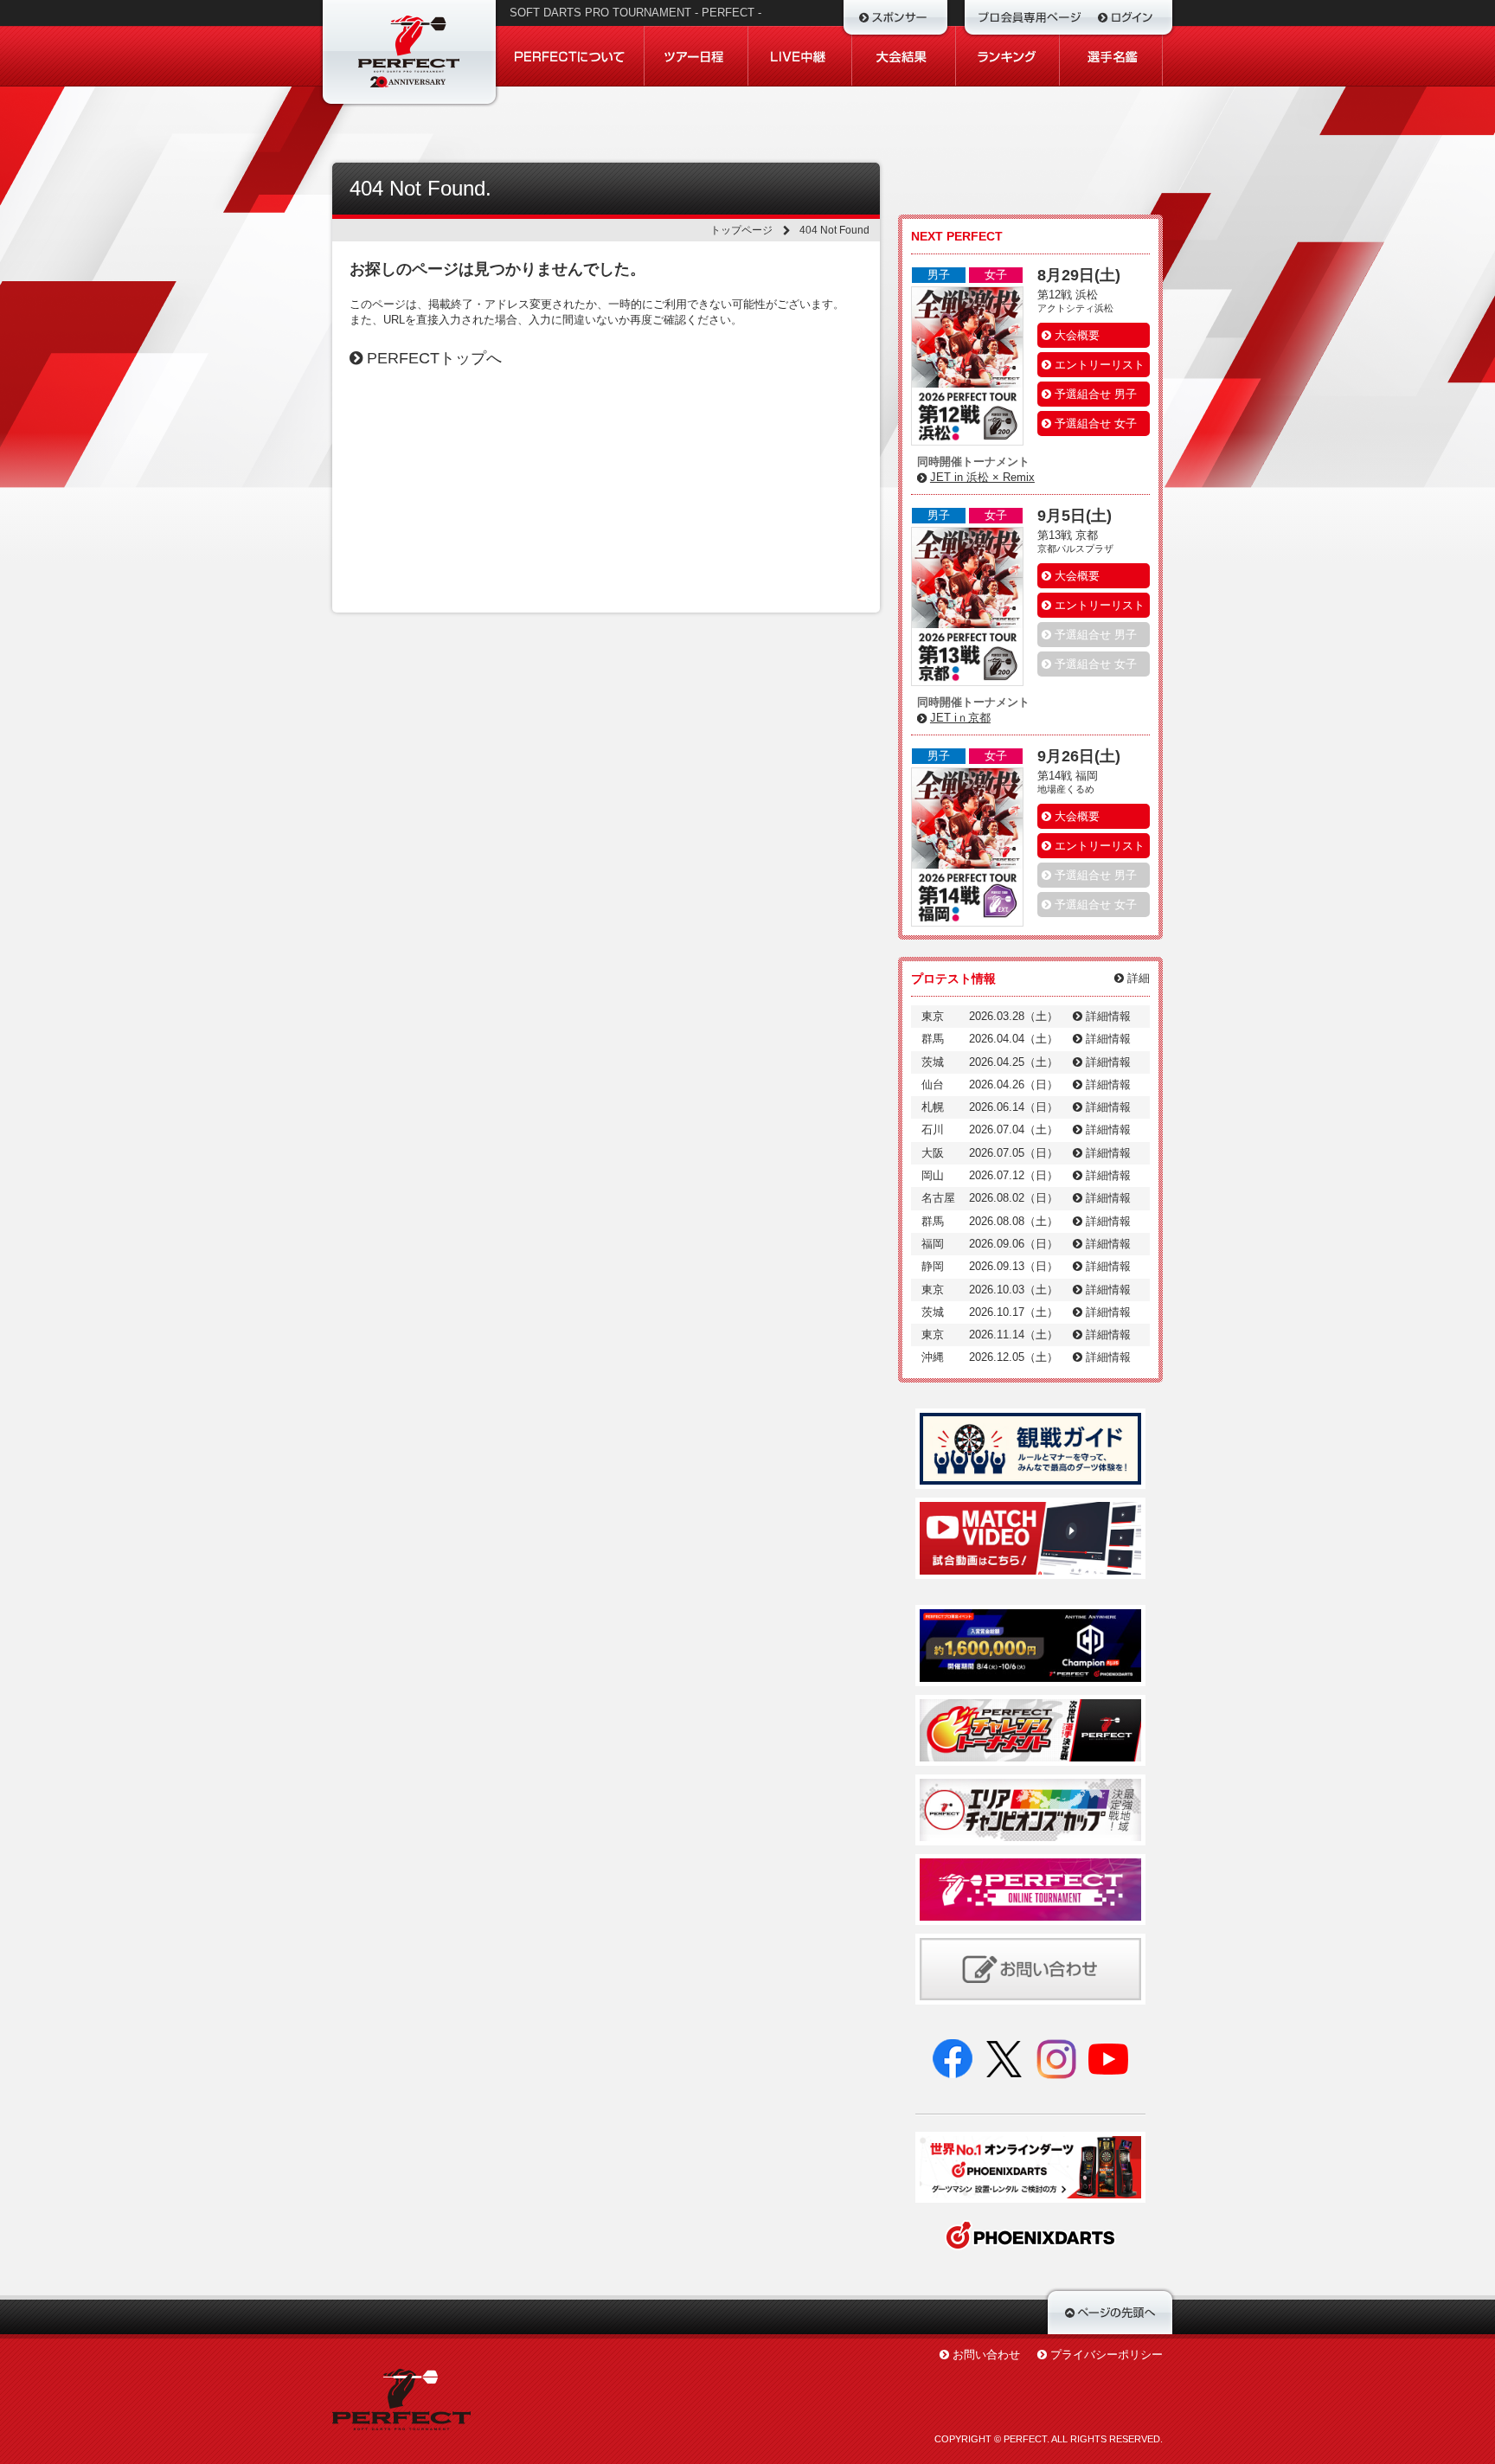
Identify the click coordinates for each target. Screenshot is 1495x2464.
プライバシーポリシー (1107, 2355)
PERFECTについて (571, 56)
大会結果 (904, 56)
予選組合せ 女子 (1094, 423)
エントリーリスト (1098, 365)
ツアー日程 (696, 56)
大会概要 (1075, 335)
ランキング (1008, 56)
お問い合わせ (986, 2355)
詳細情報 (1107, 1016)
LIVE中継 (800, 56)
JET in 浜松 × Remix (982, 477)
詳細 (1137, 978)
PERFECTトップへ (432, 358)
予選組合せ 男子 (1094, 394)
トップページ (741, 230)
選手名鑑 (1111, 56)
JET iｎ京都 (960, 718)
